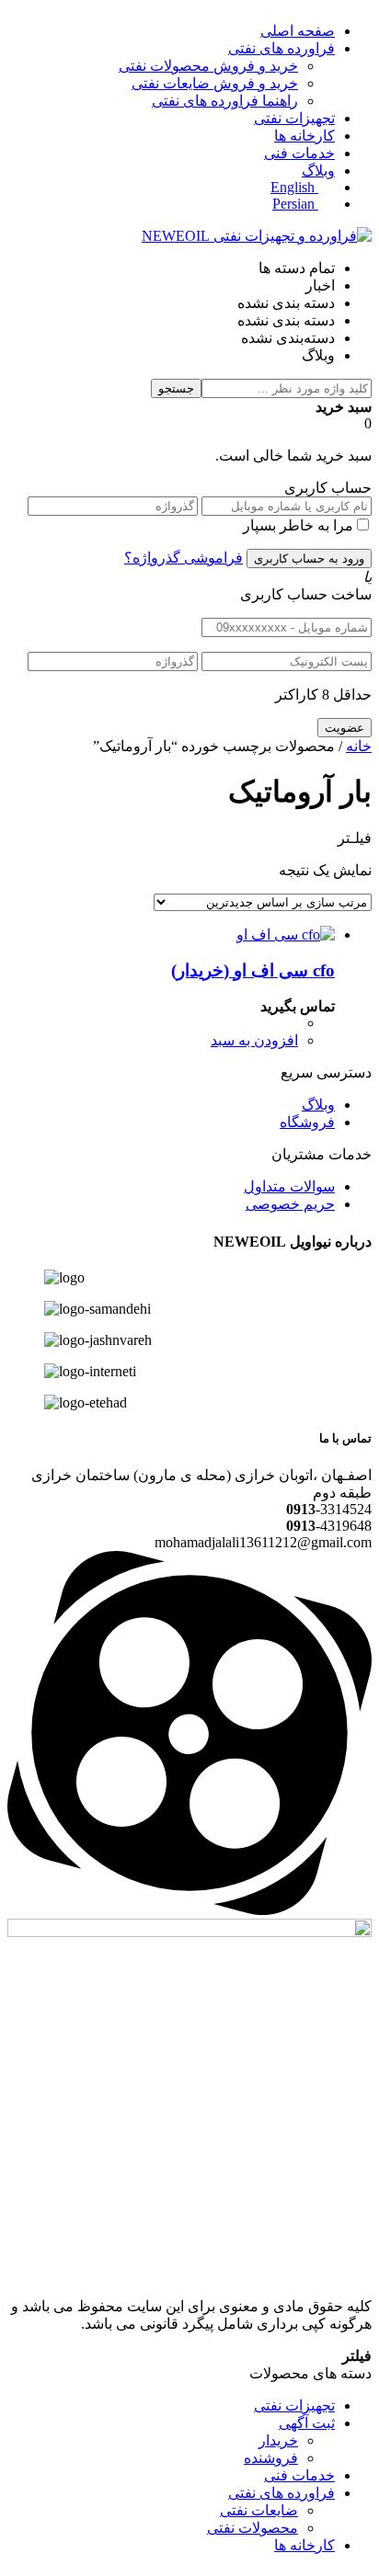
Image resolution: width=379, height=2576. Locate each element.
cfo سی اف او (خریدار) (253, 970)
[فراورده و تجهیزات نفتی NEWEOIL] (257, 236)
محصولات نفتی (253, 2528)
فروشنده (271, 2458)
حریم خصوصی (290, 1204)
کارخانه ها (304, 136)
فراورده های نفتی (281, 48)
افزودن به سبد (254, 1040)
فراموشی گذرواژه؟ (184, 558)
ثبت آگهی (307, 2423)
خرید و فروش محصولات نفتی (208, 66)
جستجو (176, 388)
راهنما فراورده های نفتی (225, 101)
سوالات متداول (289, 1186)
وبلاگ (318, 171)
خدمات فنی (299, 153)
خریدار (278, 2440)
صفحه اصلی (298, 31)
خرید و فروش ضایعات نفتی (215, 83)
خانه (359, 746)
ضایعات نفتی (259, 2510)
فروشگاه (307, 1122)
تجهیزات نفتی (294, 118)
